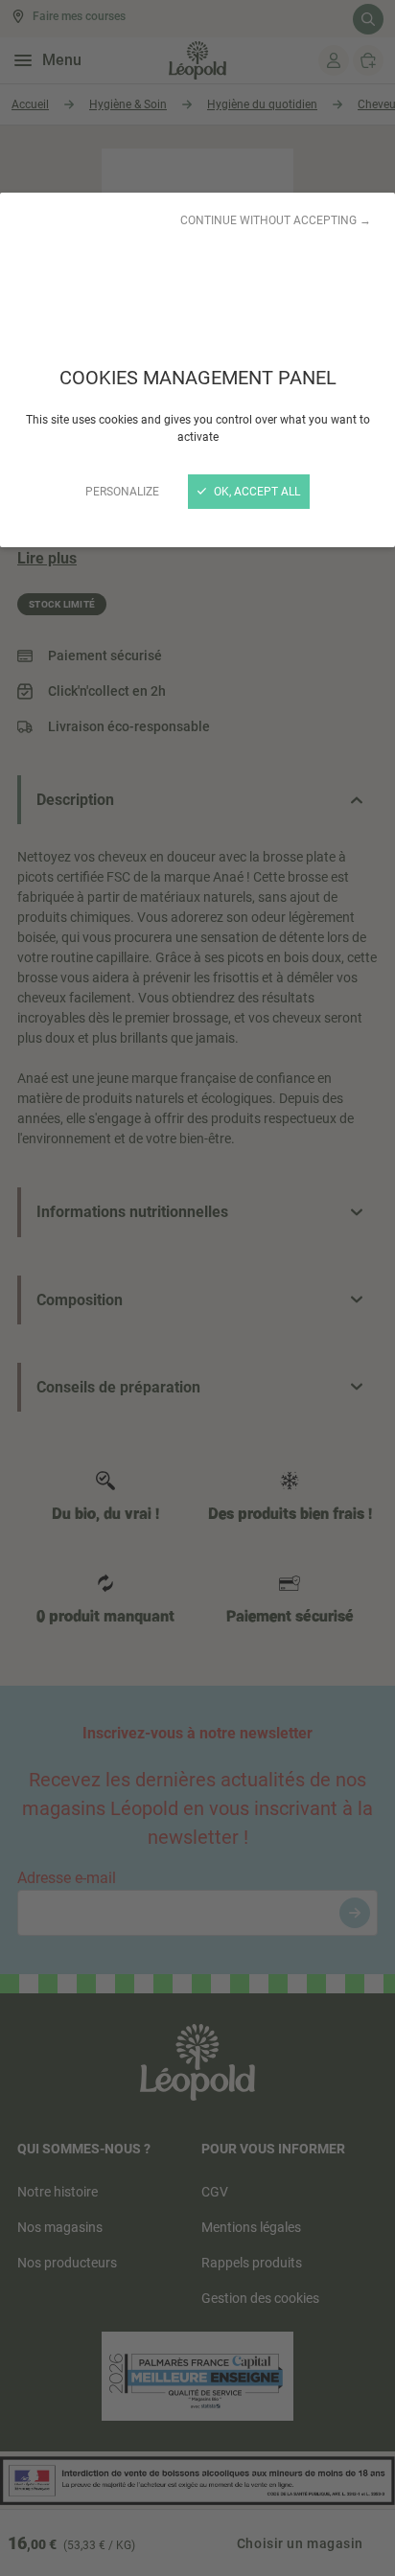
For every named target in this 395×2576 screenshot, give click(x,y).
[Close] (197, 1288)
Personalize (122, 492)
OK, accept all (256, 492)
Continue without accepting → (276, 220)
